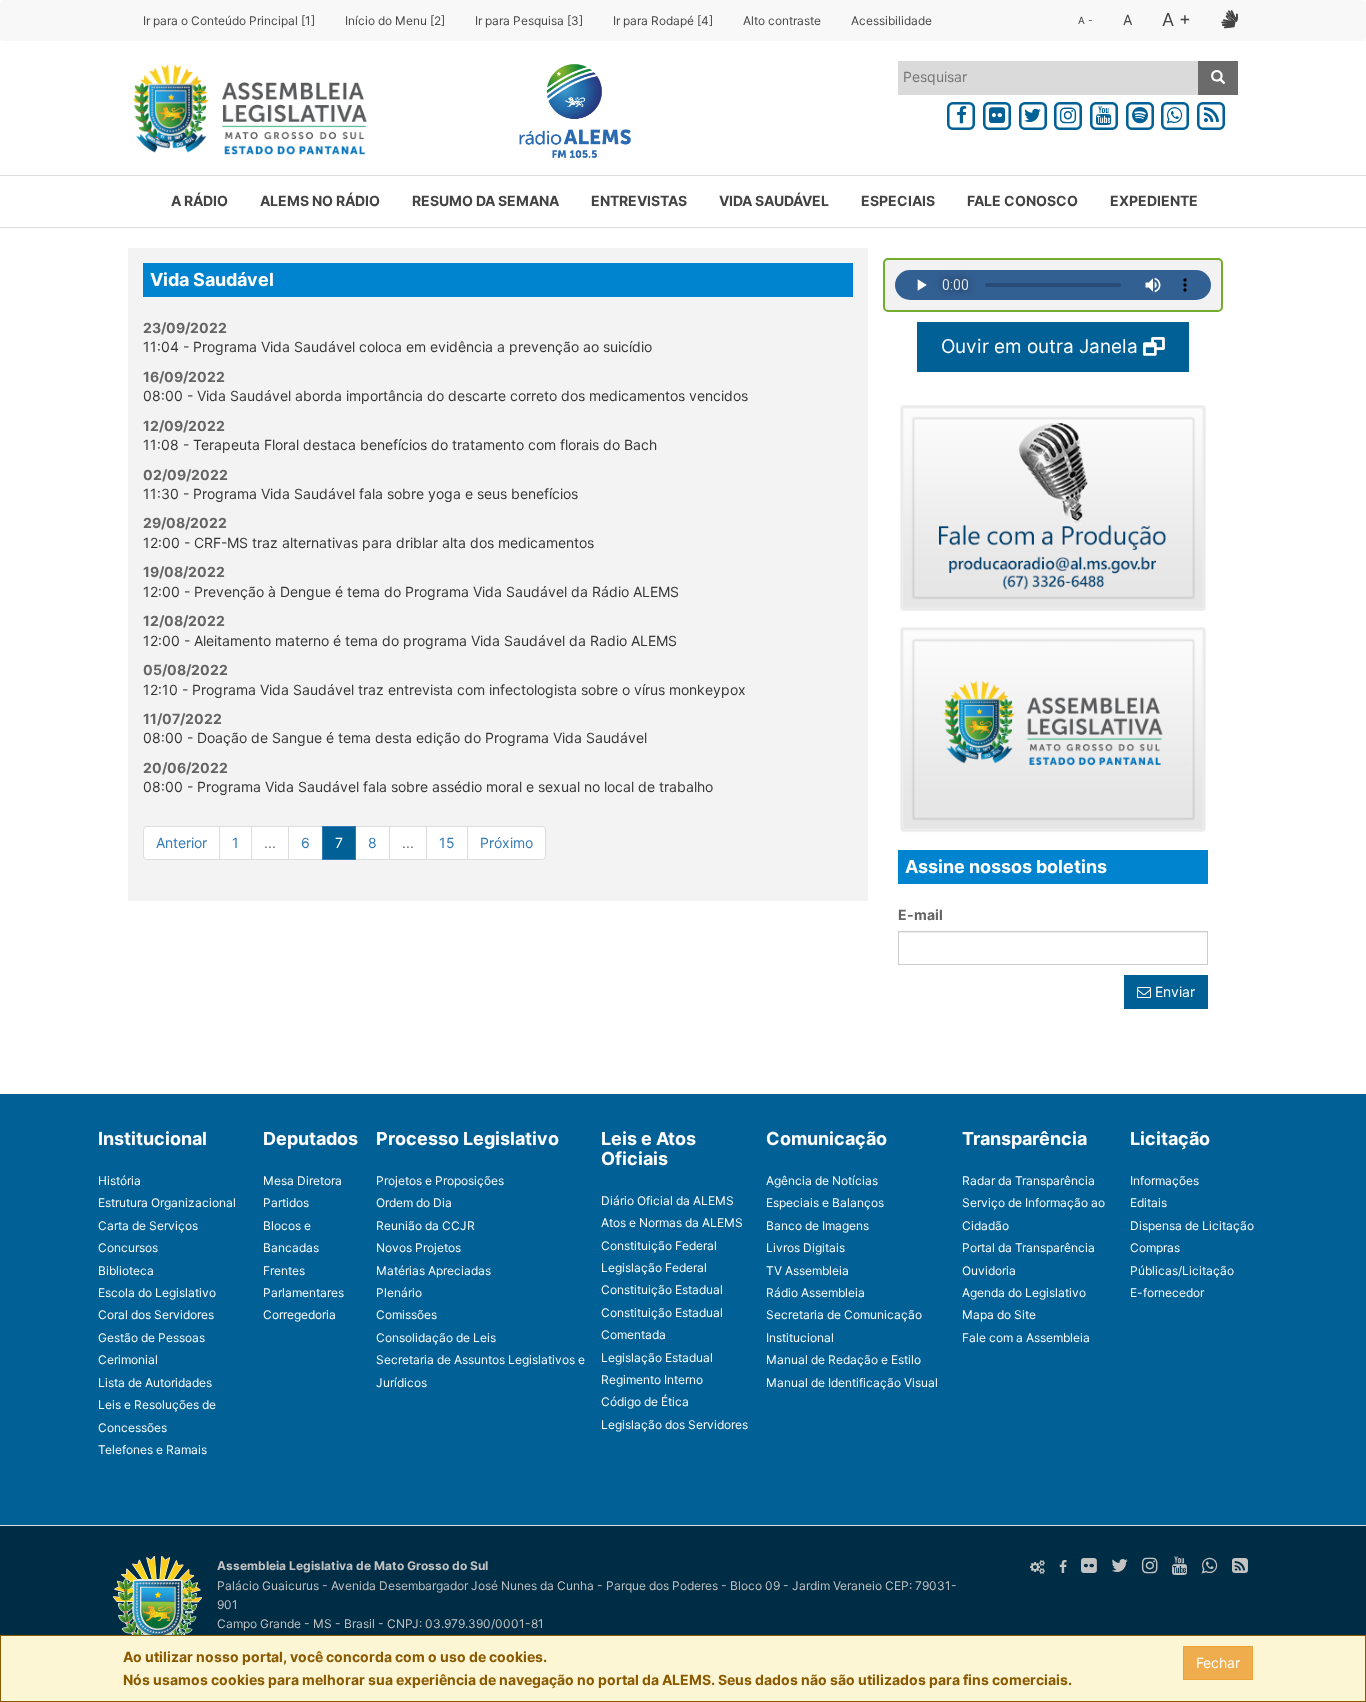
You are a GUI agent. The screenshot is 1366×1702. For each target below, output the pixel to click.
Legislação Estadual (657, 1357)
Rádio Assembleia (815, 1292)
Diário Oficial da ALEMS (667, 1200)
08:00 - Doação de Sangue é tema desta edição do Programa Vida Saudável (395, 737)
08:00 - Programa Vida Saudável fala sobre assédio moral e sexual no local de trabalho (428, 786)
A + (1176, 19)
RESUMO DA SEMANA (485, 200)
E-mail (920, 914)
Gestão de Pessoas (151, 1337)
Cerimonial (128, 1359)
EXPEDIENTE (1154, 200)
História (119, 1180)
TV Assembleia (807, 1270)
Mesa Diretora (302, 1180)
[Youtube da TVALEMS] (1104, 112)
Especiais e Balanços (825, 1202)
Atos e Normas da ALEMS (672, 1222)
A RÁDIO (199, 200)
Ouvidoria (989, 1270)
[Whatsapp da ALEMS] (1176, 112)
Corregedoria (299, 1314)
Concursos (128, 1247)
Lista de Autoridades (155, 1382)
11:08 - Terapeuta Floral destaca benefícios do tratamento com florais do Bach (400, 444)
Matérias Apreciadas (433, 1270)
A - (1085, 20)
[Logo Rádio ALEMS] (567, 113)
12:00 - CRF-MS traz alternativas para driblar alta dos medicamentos (368, 542)
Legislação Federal (654, 1267)
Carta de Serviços (148, 1225)
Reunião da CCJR (425, 1225)
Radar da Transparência (1028, 1180)
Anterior (181, 842)
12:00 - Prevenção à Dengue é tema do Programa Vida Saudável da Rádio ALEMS (411, 591)
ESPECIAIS (898, 200)
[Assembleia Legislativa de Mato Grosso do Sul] (243, 113)
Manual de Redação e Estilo (843, 1359)
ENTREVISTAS (639, 200)
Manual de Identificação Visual (852, 1382)
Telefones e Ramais (152, 1449)
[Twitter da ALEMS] (1033, 112)
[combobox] (1048, 78)
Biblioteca (126, 1270)
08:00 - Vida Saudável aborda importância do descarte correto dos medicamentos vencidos (445, 395)
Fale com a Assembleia (1026, 1337)
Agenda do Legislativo (1024, 1292)
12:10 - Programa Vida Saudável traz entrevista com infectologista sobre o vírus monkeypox (444, 689)
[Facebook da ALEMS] (961, 112)
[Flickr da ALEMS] (997, 112)
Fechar (1218, 1662)
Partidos (286, 1202)
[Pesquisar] (1218, 78)
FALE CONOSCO (1022, 200)
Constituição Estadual (662, 1289)
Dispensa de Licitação (1192, 1225)
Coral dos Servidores (156, 1314)
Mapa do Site (999, 1314)
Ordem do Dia (414, 1202)
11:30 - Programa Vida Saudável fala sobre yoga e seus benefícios (360, 493)
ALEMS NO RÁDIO (320, 200)
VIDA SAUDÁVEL (774, 200)
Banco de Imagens (817, 1225)
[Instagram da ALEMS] (1068, 112)
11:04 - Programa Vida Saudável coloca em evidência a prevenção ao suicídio (397, 346)
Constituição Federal (659, 1245)
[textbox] (1048, 77)
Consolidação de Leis (436, 1337)
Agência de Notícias (822, 1180)
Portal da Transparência (1028, 1247)
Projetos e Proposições (440, 1180)
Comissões (406, 1314)
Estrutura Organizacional (167, 1202)
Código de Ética (645, 1401)
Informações (1164, 1180)
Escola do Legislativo (157, 1292)
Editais (1148, 1202)
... (270, 842)
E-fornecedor (1167, 1292)
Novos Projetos (418, 1247)
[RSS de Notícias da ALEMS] (1211, 112)
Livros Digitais (805, 1247)
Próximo (506, 842)
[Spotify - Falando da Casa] (1140, 112)
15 (447, 842)
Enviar (1173, 991)
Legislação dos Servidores (674, 1424)
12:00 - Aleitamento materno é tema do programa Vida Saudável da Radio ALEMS (410, 640)
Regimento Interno (652, 1379)
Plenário (399, 1292)
